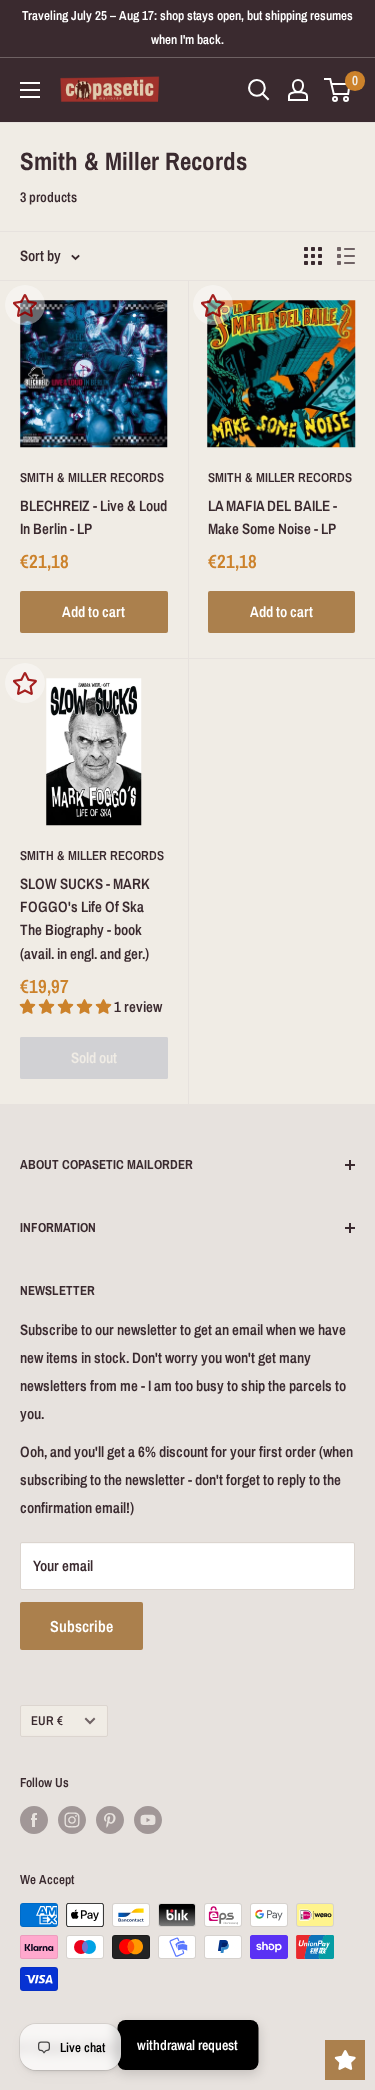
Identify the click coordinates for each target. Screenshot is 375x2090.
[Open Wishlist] (345, 2060)
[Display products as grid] (313, 256)
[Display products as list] (346, 256)
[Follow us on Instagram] (72, 1820)
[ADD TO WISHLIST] (25, 305)
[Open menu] (30, 90)
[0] (338, 90)
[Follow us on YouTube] (148, 1820)
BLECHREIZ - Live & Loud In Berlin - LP (93, 517)
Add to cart (93, 611)
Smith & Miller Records (92, 477)
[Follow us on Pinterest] (110, 1820)
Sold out (94, 1057)
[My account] (298, 90)
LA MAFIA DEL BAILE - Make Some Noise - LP (272, 517)
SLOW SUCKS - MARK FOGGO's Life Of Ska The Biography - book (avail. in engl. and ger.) (85, 918)
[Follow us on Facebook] (34, 1820)
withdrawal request (187, 2045)
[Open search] (259, 90)
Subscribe (81, 1626)
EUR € (47, 1720)
